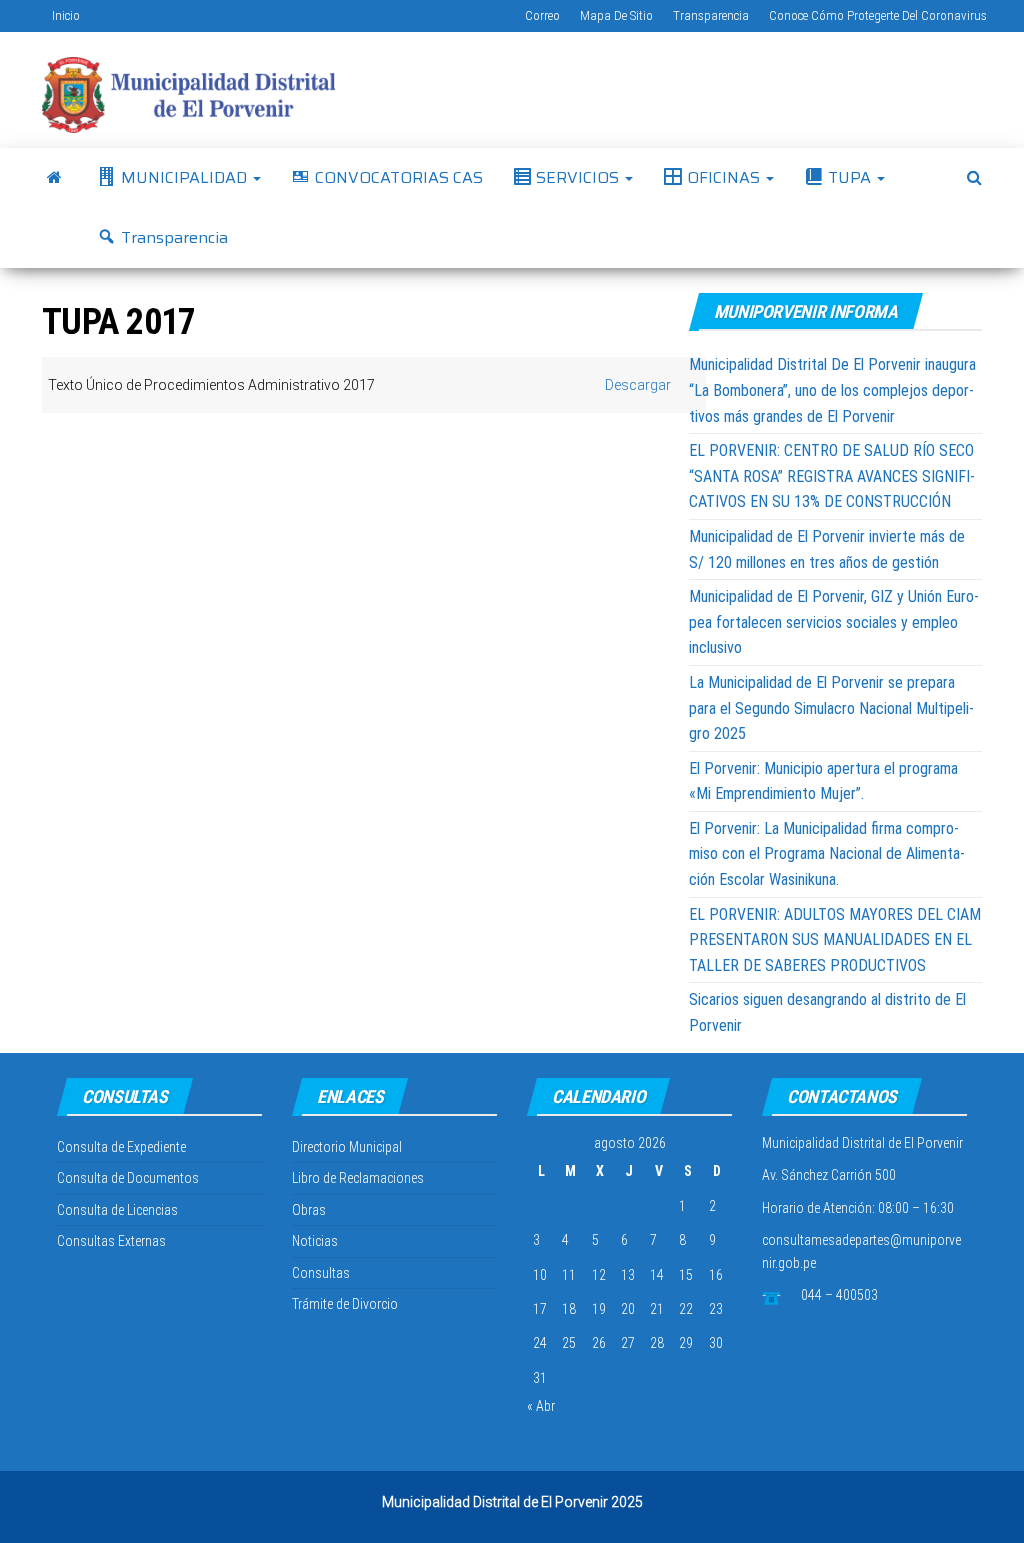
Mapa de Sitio (616, 15)
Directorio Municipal (347, 1147)
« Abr (541, 1406)
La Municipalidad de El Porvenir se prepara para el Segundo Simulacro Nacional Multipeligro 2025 (831, 708)
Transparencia (711, 15)
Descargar (638, 385)
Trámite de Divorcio (345, 1304)
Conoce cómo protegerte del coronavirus (878, 15)
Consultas (321, 1273)
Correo (542, 15)
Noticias (315, 1241)
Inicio (66, 15)
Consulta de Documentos (128, 1178)
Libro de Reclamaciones (358, 1178)
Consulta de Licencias (117, 1210)
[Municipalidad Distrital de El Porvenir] (54, 178)
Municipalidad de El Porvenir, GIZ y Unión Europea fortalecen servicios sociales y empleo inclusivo (834, 622)
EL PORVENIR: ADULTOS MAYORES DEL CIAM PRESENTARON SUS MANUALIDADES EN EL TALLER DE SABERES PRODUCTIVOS (835, 940)
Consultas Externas (111, 1241)
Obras (309, 1210)
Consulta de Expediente (121, 1147)
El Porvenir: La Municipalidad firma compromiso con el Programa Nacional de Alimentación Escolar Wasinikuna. (827, 854)
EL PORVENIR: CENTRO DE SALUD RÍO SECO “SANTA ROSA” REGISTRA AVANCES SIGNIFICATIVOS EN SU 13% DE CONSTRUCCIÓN (832, 476)
